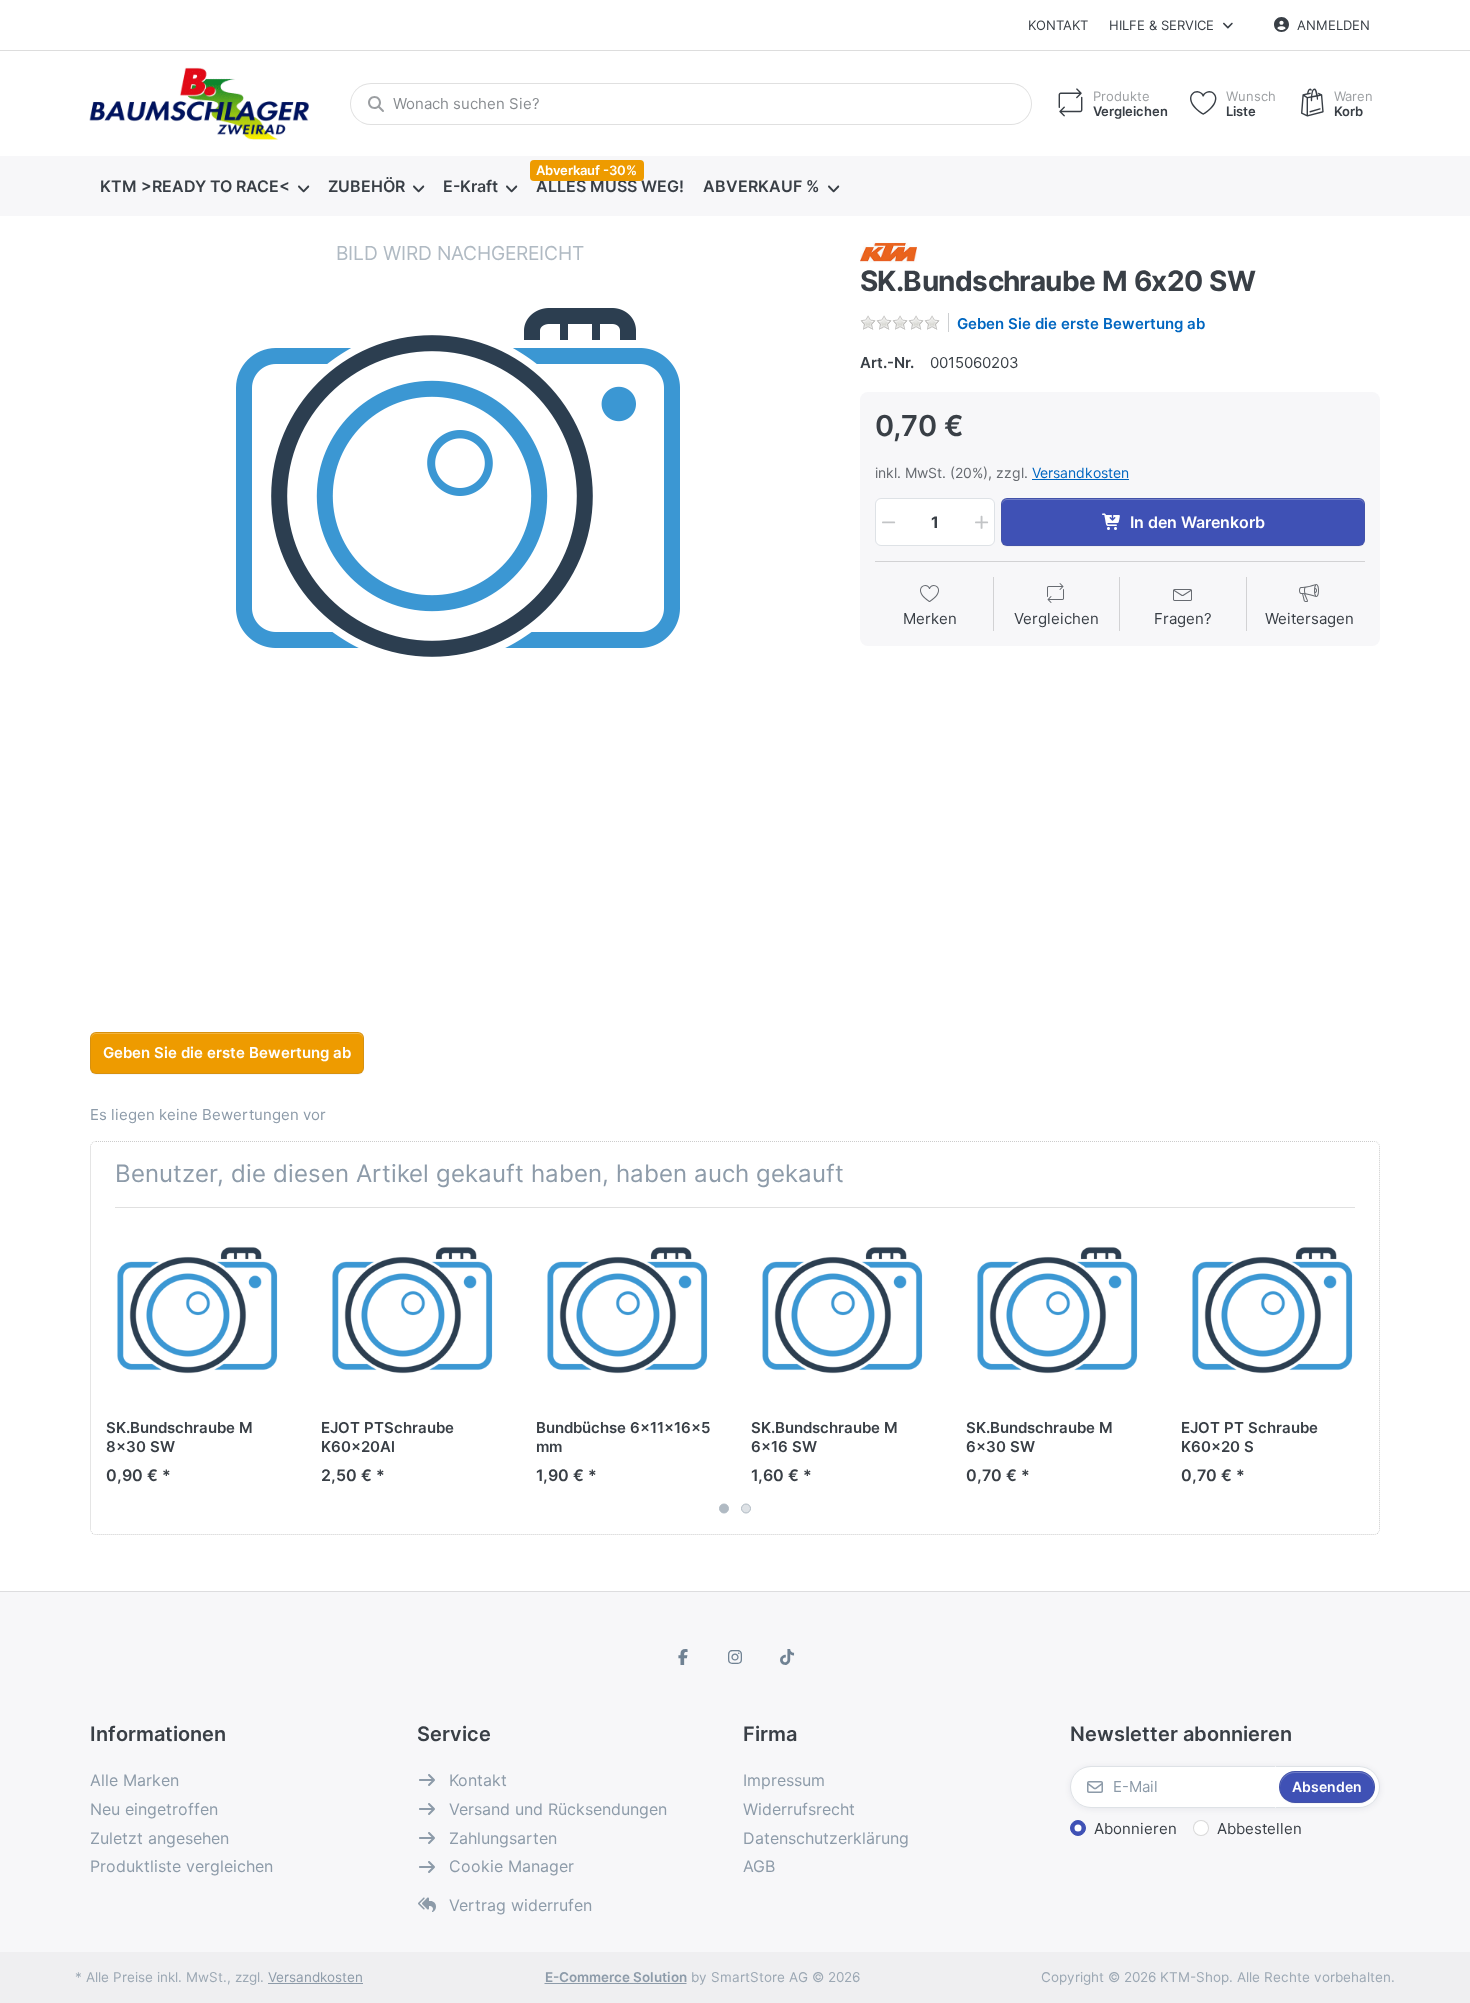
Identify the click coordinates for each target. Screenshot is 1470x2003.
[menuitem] (204, 187)
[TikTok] (787, 1657)
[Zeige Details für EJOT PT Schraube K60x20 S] (1273, 1315)
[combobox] (691, 104)
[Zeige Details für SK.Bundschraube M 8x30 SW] (198, 1315)
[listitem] (460, 610)
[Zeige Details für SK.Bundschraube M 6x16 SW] (843, 1315)
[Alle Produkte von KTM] (888, 250)
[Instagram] (735, 1657)
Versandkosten (1080, 472)
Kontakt (1058, 25)
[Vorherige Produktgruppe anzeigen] (113, 1371)
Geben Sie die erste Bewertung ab (1081, 323)
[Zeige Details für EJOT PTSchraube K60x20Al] (413, 1315)
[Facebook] (684, 1657)
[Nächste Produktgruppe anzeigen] (1357, 1371)
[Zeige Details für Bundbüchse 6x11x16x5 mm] (628, 1315)
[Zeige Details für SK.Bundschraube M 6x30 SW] (1058, 1315)
